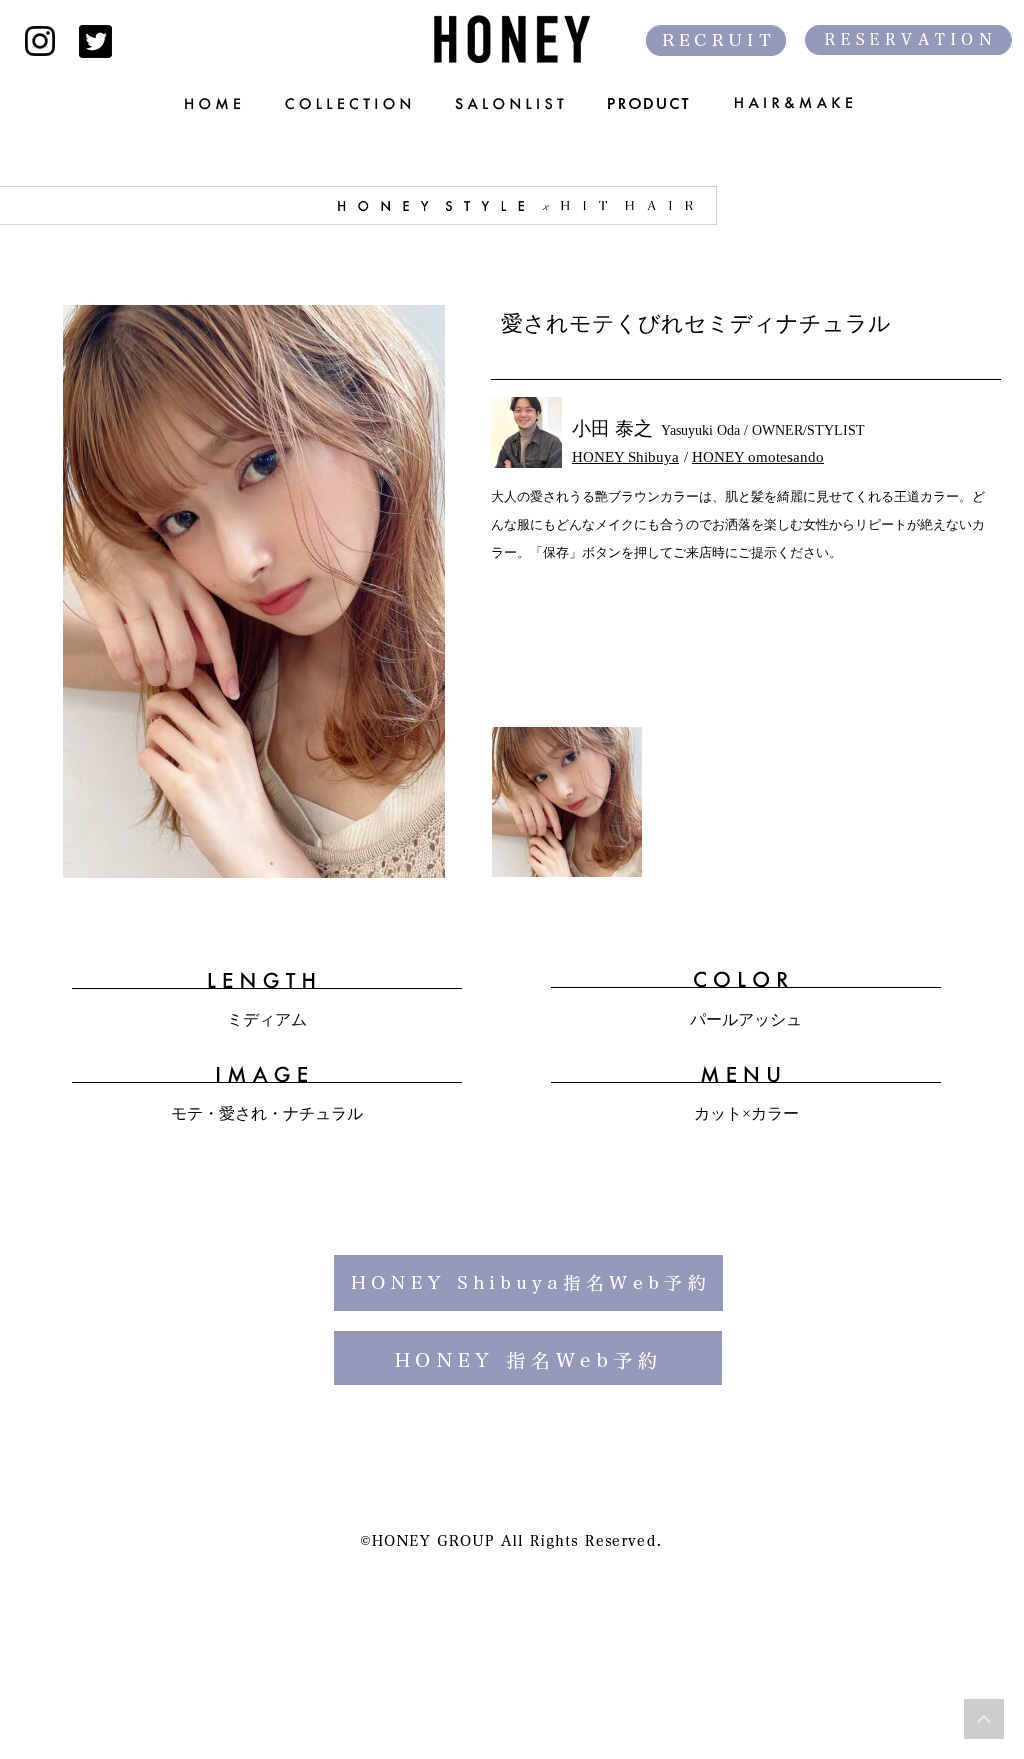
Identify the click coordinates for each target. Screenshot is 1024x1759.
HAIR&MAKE (806, 103)
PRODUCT (650, 103)
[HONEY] (512, 39)
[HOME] (203, 103)
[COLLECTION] (350, 103)
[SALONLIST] (511, 103)
